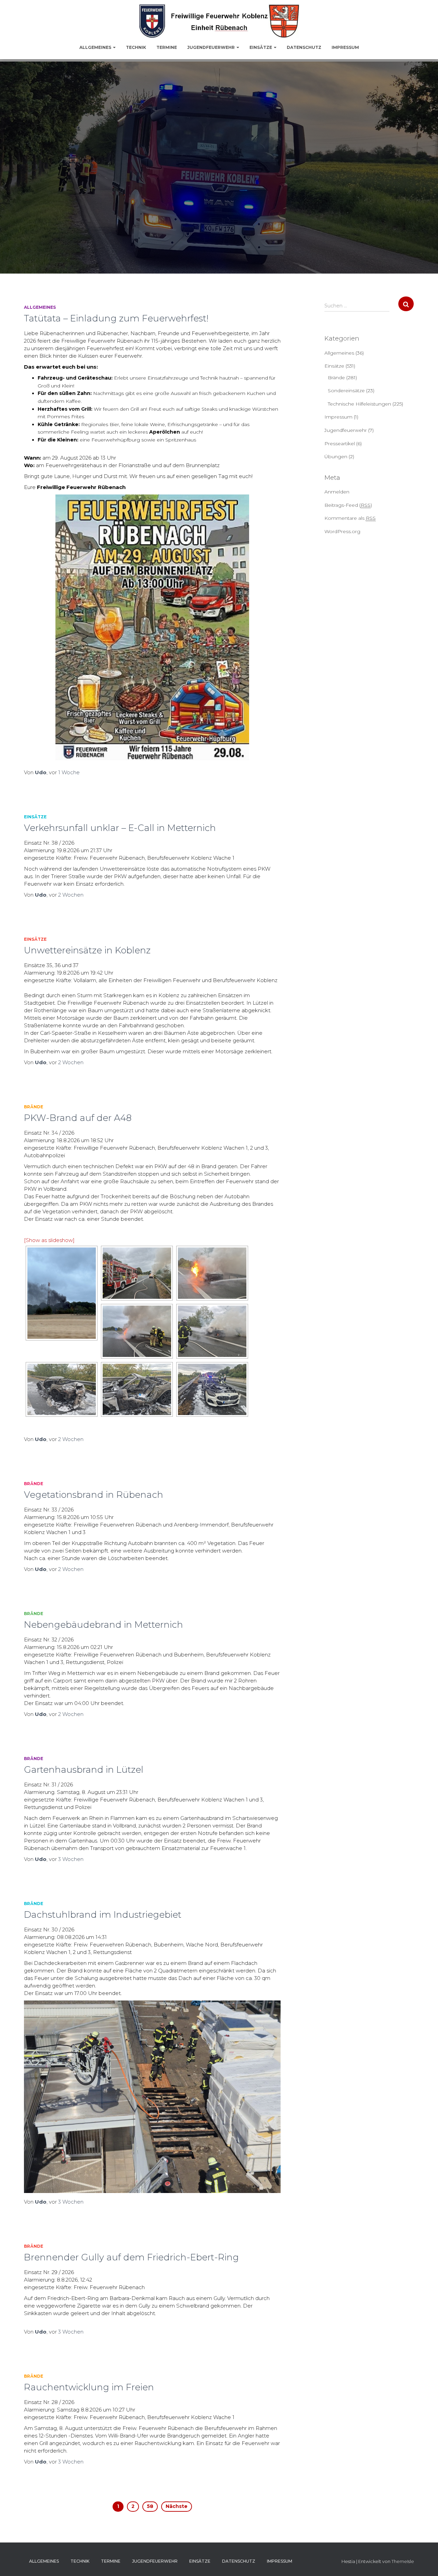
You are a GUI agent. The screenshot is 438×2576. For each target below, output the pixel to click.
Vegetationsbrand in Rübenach (94, 1495)
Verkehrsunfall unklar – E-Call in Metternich (120, 828)
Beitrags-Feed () (348, 505)
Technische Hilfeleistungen (359, 404)
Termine (167, 47)
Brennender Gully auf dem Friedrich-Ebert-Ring (131, 2257)
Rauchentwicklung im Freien (89, 2387)
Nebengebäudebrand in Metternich (104, 1625)
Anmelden (337, 492)
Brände (34, 1107)
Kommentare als (350, 518)
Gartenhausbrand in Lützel (84, 1770)
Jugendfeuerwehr (211, 47)
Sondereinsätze (346, 391)
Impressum (345, 47)
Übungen (336, 457)
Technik (136, 47)
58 (150, 2506)
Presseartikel (340, 444)
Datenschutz (304, 47)
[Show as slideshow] (49, 1240)
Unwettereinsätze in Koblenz (87, 950)
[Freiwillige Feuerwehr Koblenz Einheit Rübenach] (219, 21)
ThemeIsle (403, 2561)
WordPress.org (342, 531)
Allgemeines (96, 47)
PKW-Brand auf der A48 (78, 1118)
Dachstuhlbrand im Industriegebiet (103, 1915)
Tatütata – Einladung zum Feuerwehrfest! (116, 318)
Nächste (177, 2506)
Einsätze (261, 47)
